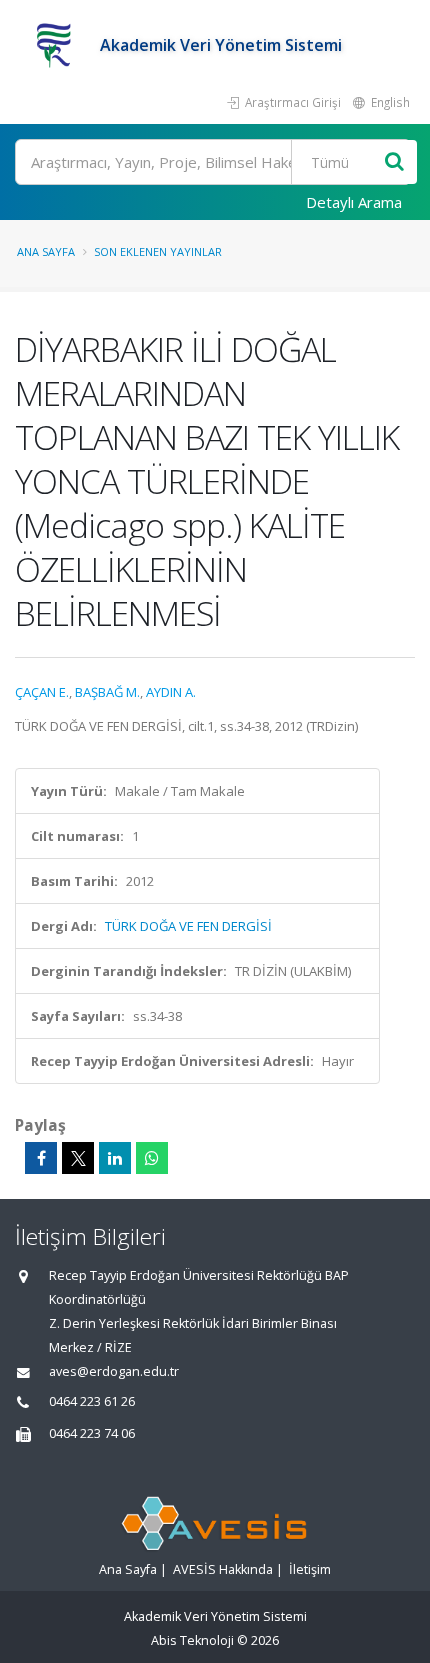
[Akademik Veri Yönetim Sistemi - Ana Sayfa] (57, 45)
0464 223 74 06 (92, 1433)
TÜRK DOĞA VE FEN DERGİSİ (188, 926)
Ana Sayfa (46, 251)
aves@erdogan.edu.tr (114, 1371)
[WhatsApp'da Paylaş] (152, 1158)
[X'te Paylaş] (78, 1158)
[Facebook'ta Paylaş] (41, 1158)
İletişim (310, 1569)
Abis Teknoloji (192, 1640)
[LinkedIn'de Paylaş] (115, 1158)
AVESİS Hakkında (223, 1569)
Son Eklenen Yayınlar (158, 251)
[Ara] (394, 162)
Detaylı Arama (354, 202)
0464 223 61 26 (92, 1401)
